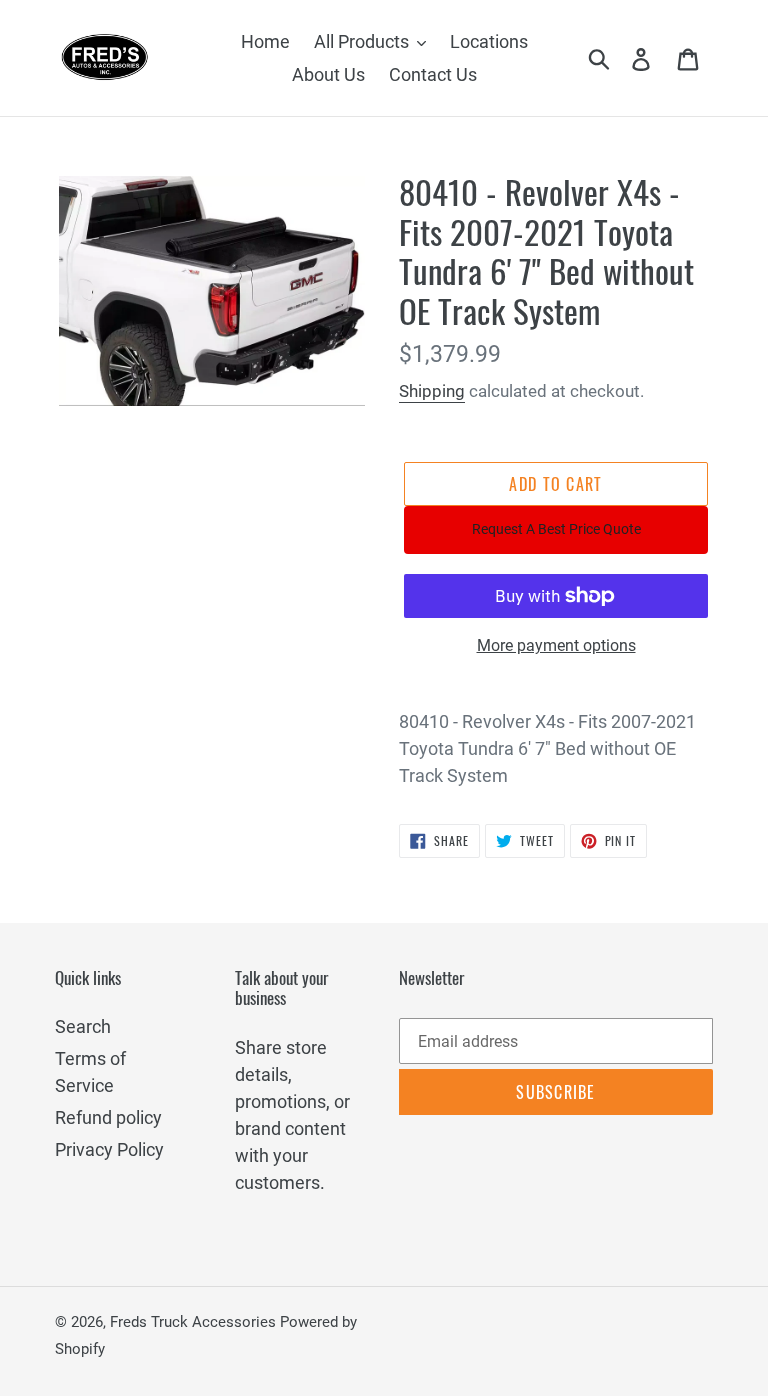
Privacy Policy (109, 1149)
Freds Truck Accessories (195, 1322)
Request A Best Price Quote (556, 529)
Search (83, 1026)
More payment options (556, 645)
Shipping (432, 391)
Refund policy (108, 1117)
